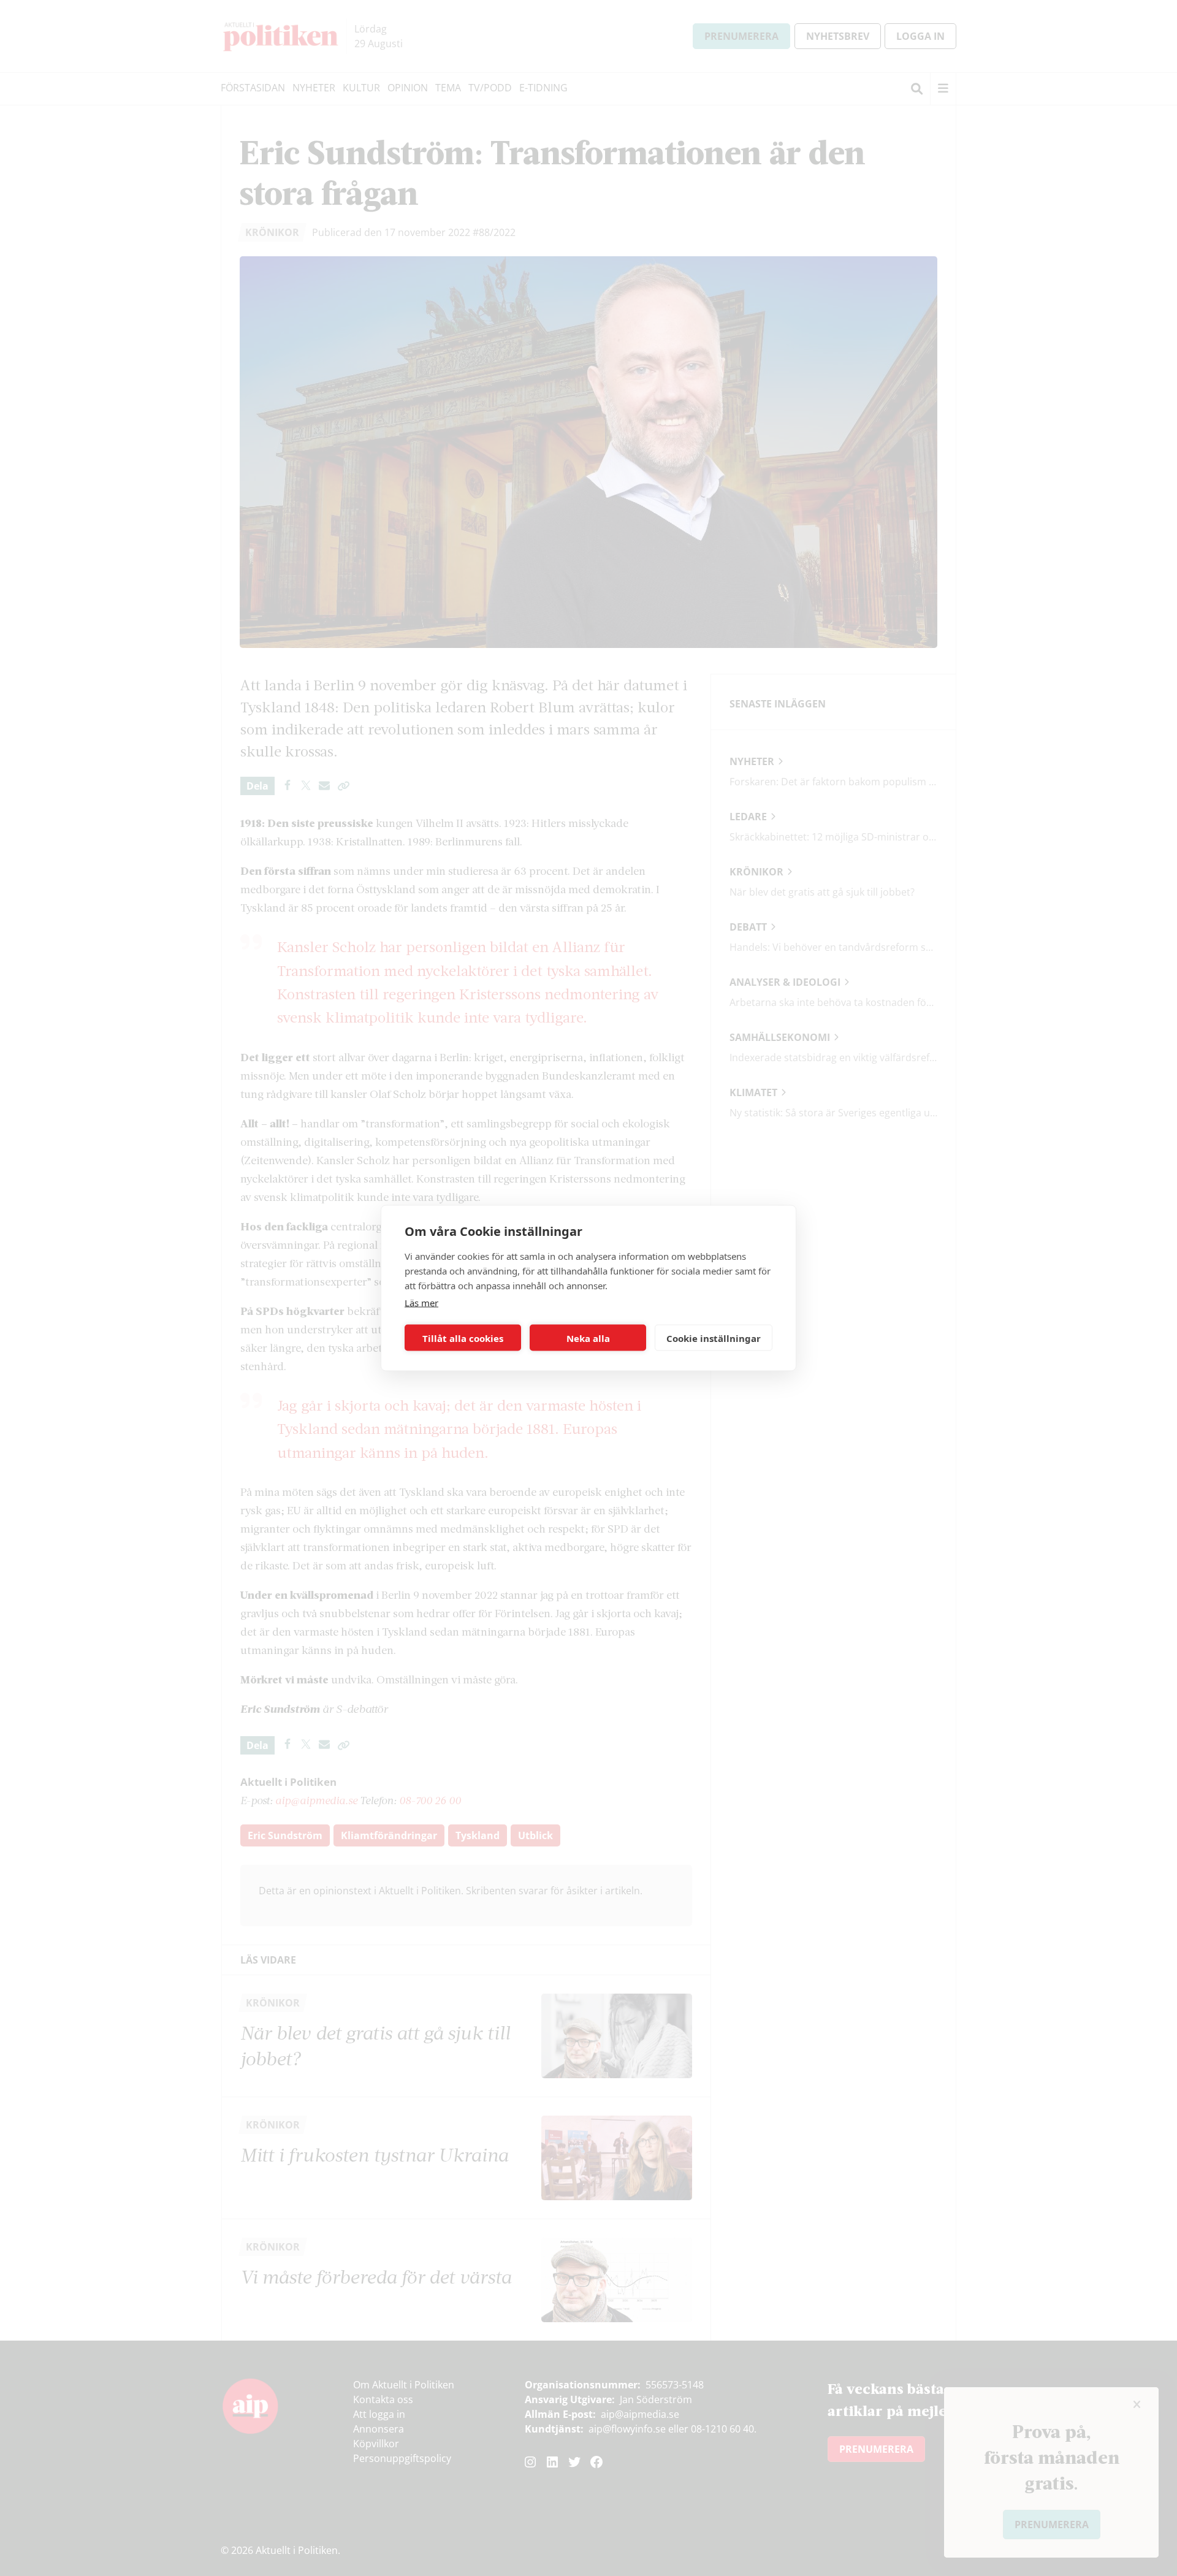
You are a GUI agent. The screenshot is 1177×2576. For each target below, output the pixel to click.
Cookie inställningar (714, 1338)
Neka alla (588, 1338)
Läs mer (421, 1303)
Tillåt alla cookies (463, 1338)
